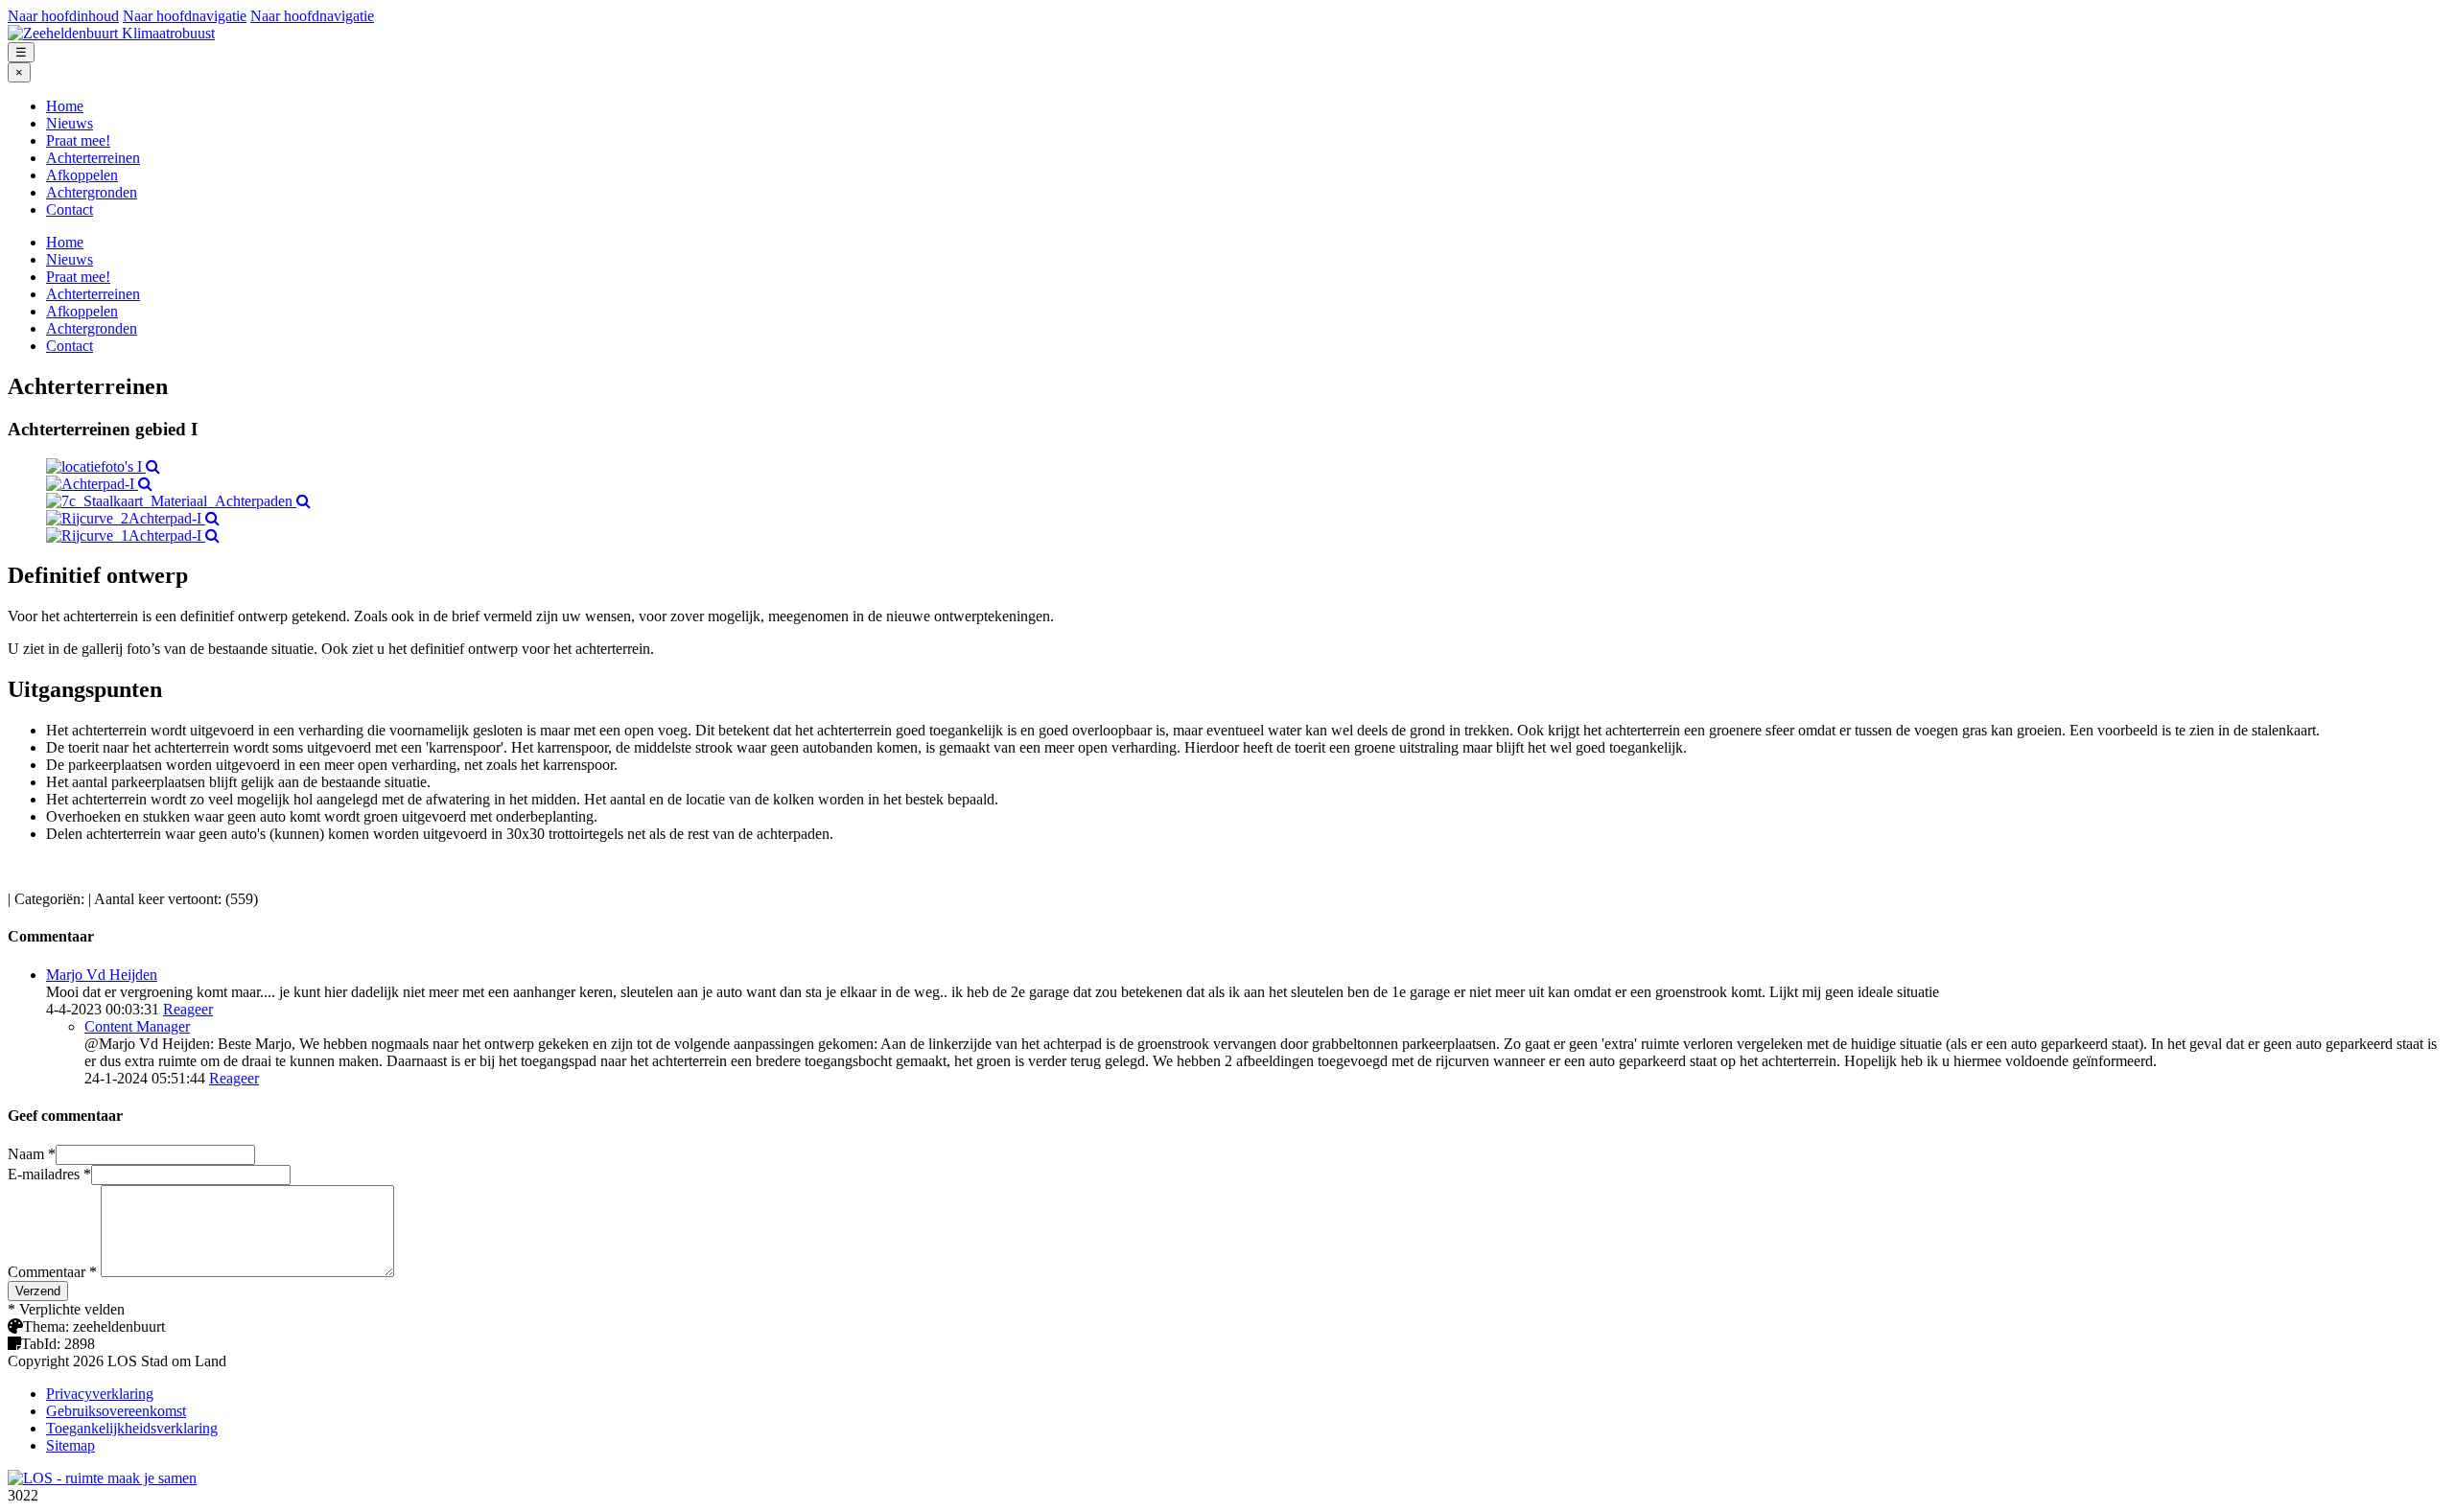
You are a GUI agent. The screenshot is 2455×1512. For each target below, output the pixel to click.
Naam (32, 1154)
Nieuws (70, 259)
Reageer (188, 1009)
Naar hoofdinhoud (63, 16)
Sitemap (70, 1445)
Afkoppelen (82, 311)
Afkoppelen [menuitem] (82, 175)
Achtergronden (92, 328)
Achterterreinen (93, 294)
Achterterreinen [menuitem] (93, 158)
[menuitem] (1247, 106)
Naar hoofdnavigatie (185, 16)
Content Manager (137, 1026)
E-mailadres (49, 1174)
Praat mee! (78, 277)
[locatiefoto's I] (103, 466)
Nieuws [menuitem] (70, 123)
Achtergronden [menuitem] (92, 192)
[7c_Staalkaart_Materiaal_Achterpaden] (178, 501)
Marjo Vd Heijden (102, 975)
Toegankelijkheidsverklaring (132, 1428)
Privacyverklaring (100, 1394)
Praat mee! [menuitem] (78, 140)
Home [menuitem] (65, 106)
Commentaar (52, 1272)
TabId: (41, 1344)
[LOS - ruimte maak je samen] (102, 1478)
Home (65, 242)
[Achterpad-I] (99, 484)
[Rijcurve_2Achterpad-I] (133, 518)
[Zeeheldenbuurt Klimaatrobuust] (111, 33)
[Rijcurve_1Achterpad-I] (133, 535)
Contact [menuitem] (70, 209)
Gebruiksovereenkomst (116, 1411)
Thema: (46, 1326)
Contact (70, 346)
